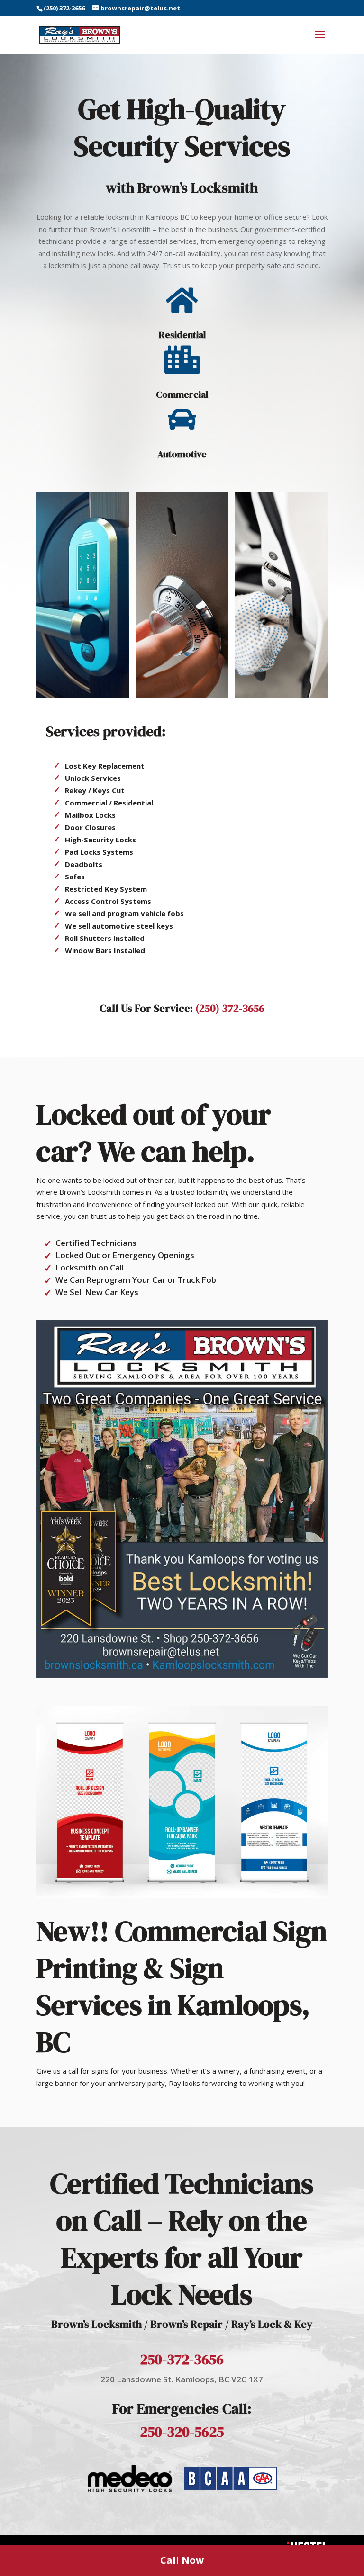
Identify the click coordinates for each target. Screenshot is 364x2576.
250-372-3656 (182, 2359)
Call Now (182, 2560)
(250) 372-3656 (64, 8)
